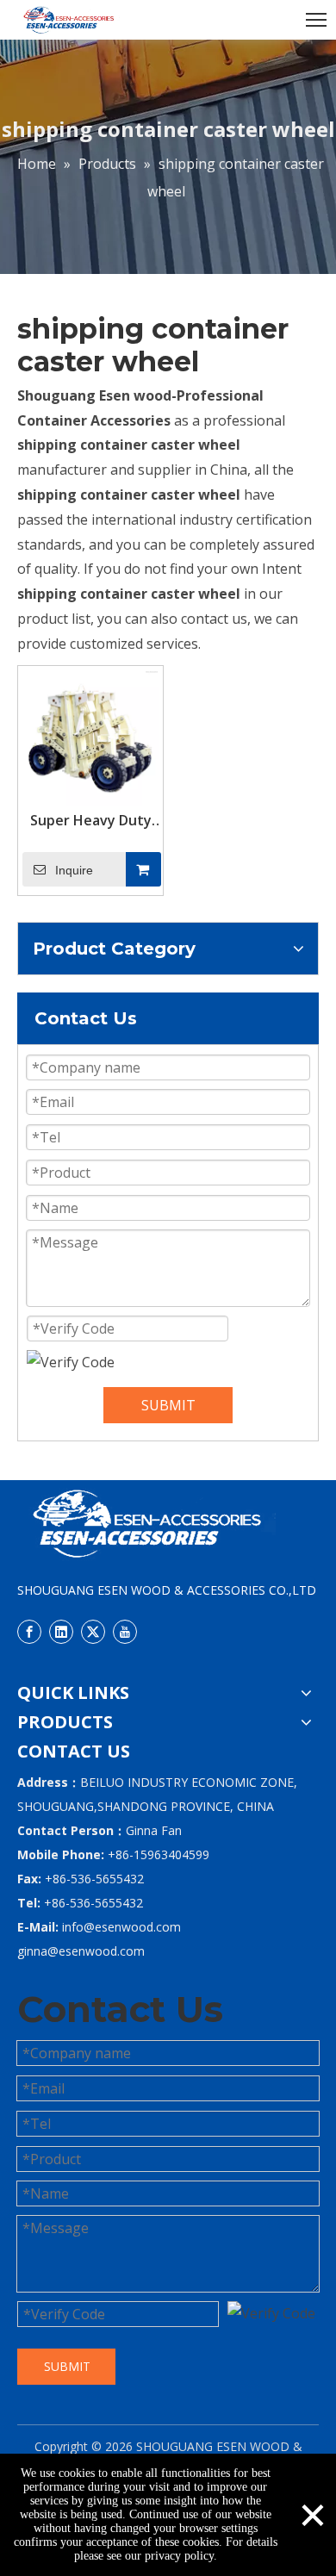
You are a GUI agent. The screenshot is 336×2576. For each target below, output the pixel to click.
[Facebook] (29, 1632)
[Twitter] (93, 1632)
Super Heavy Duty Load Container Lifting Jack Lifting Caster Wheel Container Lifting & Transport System (91, 820)
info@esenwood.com (121, 1927)
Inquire (74, 870)
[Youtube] (125, 1632)
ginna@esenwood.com (81, 1951)
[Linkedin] (61, 1632)
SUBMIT (168, 1405)
